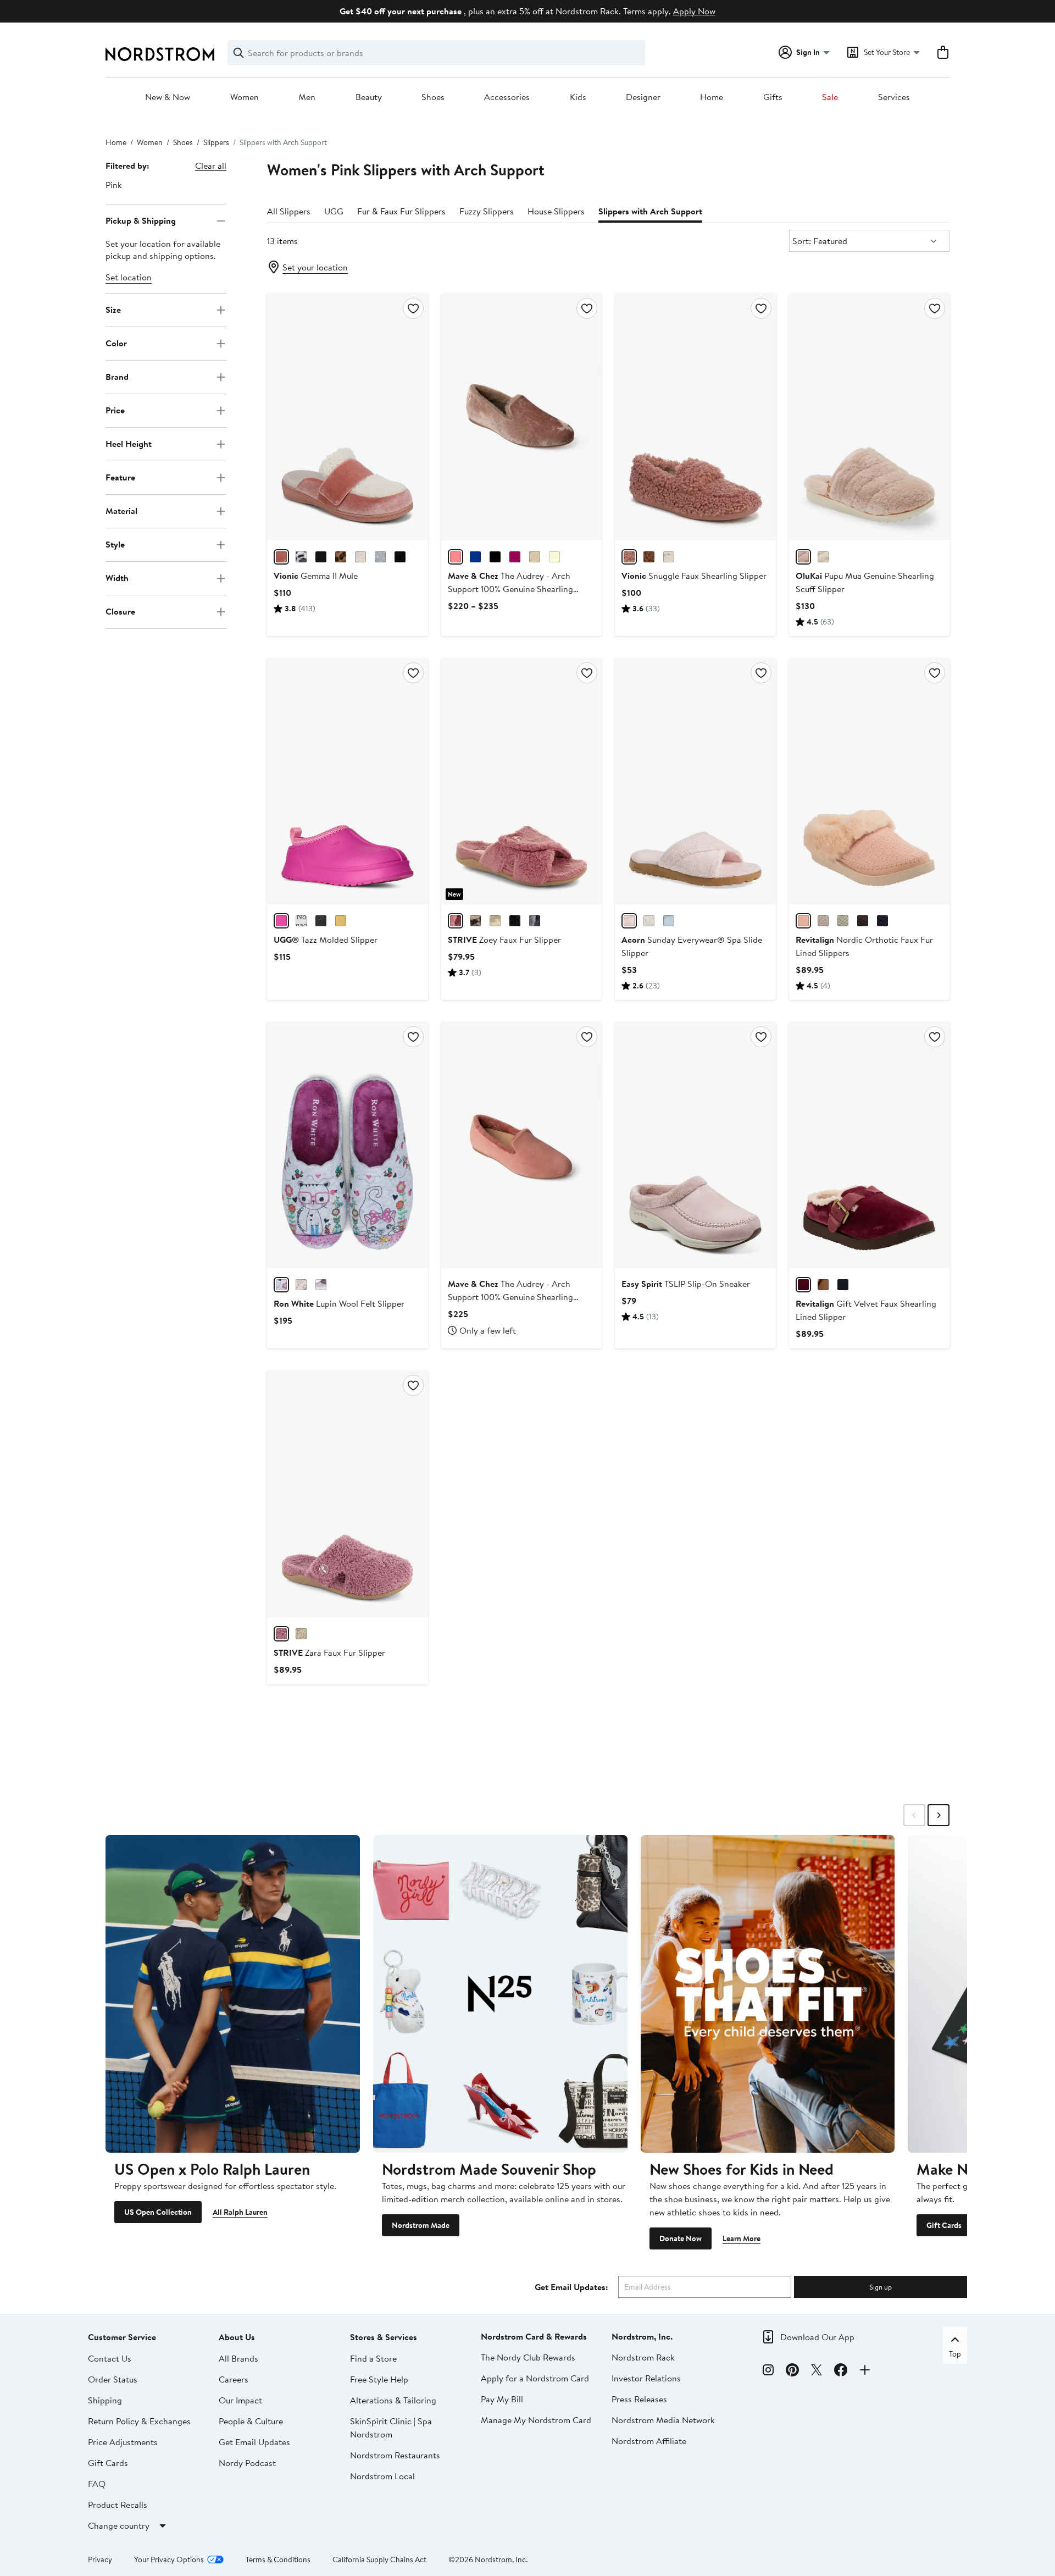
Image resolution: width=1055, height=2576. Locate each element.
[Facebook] (841, 2372)
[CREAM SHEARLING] (360, 557)
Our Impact (240, 2400)
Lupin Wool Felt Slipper (339, 1303)
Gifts (773, 97)
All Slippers (289, 211)
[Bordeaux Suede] (515, 557)
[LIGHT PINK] (281, 557)
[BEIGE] (495, 921)
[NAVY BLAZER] (321, 557)
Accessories (507, 97)
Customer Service (122, 2337)
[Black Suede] (495, 557)
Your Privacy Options (169, 2560)
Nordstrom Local (382, 2476)
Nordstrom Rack (643, 2357)
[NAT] (649, 921)
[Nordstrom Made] (500, 1994)
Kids (578, 97)
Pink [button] (114, 185)
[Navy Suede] (475, 557)
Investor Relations (646, 2378)
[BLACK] (321, 921)
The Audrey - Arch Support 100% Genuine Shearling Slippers (510, 589)
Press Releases (639, 2399)
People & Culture (251, 2421)
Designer (643, 97)
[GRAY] (823, 921)
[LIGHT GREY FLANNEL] (380, 557)
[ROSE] (803, 921)
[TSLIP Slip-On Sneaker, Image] (695, 1145)
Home (712, 97)
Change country (119, 2525)
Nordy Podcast (247, 2463)
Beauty (369, 97)
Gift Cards (944, 2225)
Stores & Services (384, 2337)
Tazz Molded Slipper (326, 939)
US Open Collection (158, 2212)
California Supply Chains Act (379, 2560)
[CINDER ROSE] (629, 557)
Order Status (113, 2379)
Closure (120, 611)
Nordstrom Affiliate (649, 2441)
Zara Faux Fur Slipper (329, 1652)
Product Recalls (118, 2505)
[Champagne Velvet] (456, 557)
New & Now (168, 97)
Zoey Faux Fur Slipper (504, 939)
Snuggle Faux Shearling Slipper (694, 576)
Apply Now (694, 11)
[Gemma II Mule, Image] (347, 417)
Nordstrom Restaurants (395, 2455)
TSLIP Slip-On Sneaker (686, 1284)
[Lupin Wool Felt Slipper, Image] (347, 1145)
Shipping (105, 2400)
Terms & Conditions (278, 2560)
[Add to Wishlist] (413, 308)
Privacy (100, 2560)
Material (121, 511)
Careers (234, 2379)
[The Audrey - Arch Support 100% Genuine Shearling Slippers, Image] (521, 417)
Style (115, 544)
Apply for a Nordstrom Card (535, 2378)
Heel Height (129, 444)
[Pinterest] (792, 2372)
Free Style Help (379, 2379)
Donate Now (681, 2238)
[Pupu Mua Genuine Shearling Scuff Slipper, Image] (869, 417)
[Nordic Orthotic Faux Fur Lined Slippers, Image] (869, 781)
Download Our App (817, 2337)
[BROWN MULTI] (341, 557)
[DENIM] (321, 1285)
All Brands (238, 2358)
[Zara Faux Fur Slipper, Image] (347, 1494)
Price (115, 410)
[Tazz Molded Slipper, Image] (347, 781)
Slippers (216, 142)
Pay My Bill (502, 2399)
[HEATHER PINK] (281, 1634)
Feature (120, 477)
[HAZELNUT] (649, 557)
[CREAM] (669, 557)
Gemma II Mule (316, 576)
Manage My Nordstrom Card (536, 2420)
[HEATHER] (456, 921)
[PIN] (629, 921)
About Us (237, 2337)
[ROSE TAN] (803, 1285)
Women (245, 97)
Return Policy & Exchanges (139, 2421)
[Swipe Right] (939, 1815)
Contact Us (110, 2358)
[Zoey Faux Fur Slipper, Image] (521, 781)
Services (894, 97)
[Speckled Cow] (554, 557)
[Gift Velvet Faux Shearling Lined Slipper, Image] (869, 1145)
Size (113, 309)
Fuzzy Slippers (487, 211)
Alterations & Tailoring (393, 2400)
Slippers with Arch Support (650, 211)
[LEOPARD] (475, 921)
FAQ (97, 2484)
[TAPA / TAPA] (823, 557)
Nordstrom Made (421, 2225)
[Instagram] (768, 2372)
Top (955, 2354)
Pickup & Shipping (141, 220)
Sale (830, 97)
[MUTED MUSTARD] (341, 921)
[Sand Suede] (535, 557)
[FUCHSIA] (281, 1285)
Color (116, 343)
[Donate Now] (768, 1994)
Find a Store (373, 2358)
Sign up (881, 2287)
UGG (334, 211)
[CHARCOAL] (535, 921)
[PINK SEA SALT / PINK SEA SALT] (803, 557)
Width (117, 578)
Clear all (211, 165)
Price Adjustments (123, 2442)
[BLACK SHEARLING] (400, 557)
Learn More (742, 2238)
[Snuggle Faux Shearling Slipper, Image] (695, 417)
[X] (817, 2372)
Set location (129, 277)
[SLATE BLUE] (843, 1285)
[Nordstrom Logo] (160, 54)
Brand (117, 377)
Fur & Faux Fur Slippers (401, 211)
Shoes (433, 97)
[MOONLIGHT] (301, 921)
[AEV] (669, 921)
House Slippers (556, 211)
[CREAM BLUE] (843, 921)
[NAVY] (882, 921)
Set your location (315, 267)
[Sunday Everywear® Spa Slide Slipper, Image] (695, 781)
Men (307, 97)
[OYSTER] (301, 1285)
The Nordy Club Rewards (528, 2357)
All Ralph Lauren (240, 2212)
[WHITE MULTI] (301, 557)
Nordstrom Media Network (663, 2420)
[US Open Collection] (233, 1994)
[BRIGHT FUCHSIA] (281, 921)
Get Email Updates (254, 2442)
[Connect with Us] (865, 2372)
